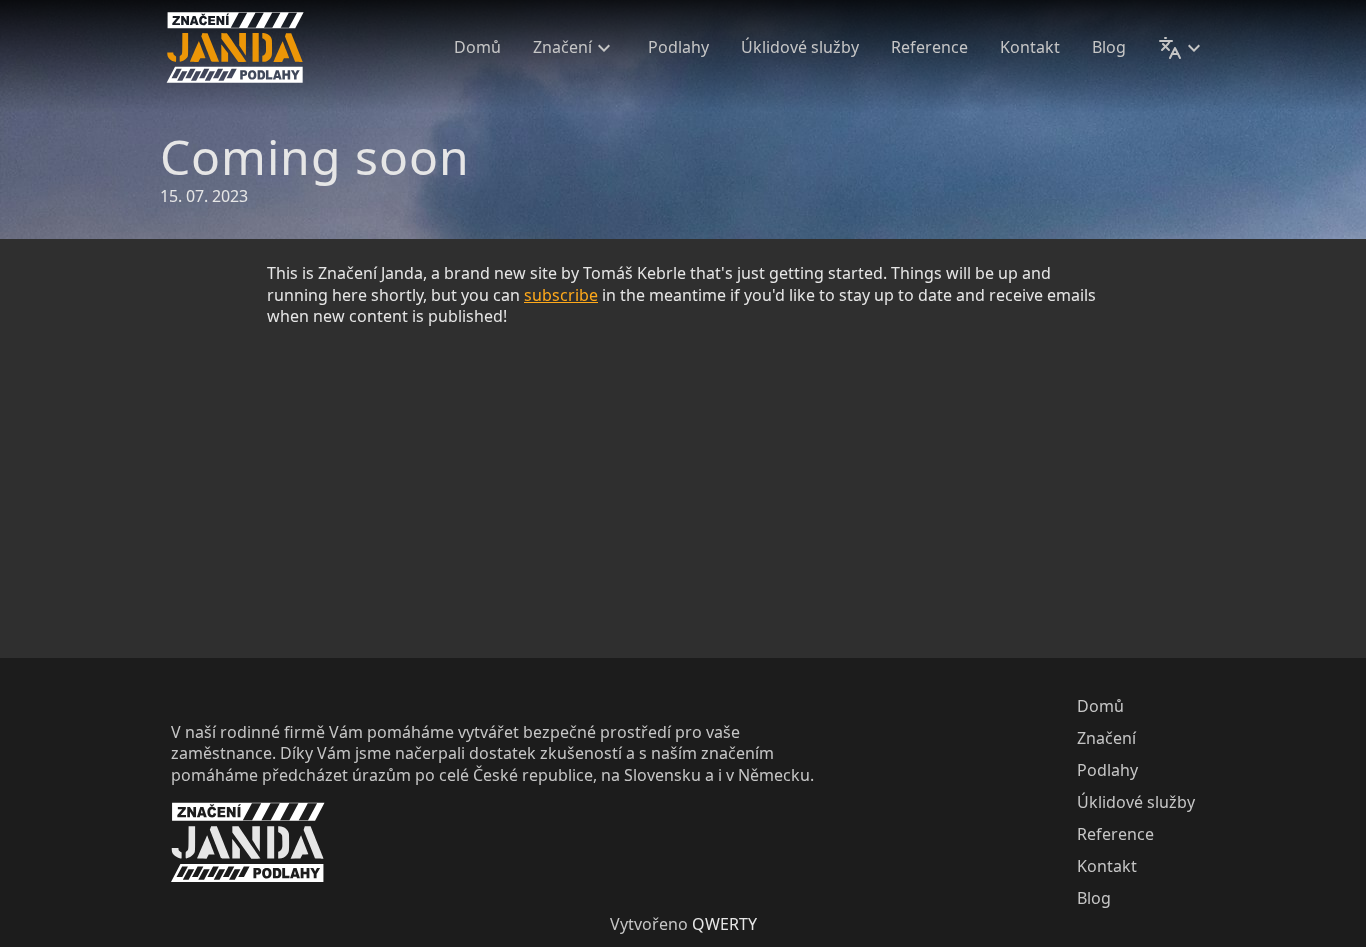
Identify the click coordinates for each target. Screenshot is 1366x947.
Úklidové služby (800, 47)
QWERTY (724, 924)
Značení (562, 47)
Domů (477, 47)
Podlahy (678, 47)
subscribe (561, 295)
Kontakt (1030, 47)
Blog (1109, 47)
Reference (929, 47)
